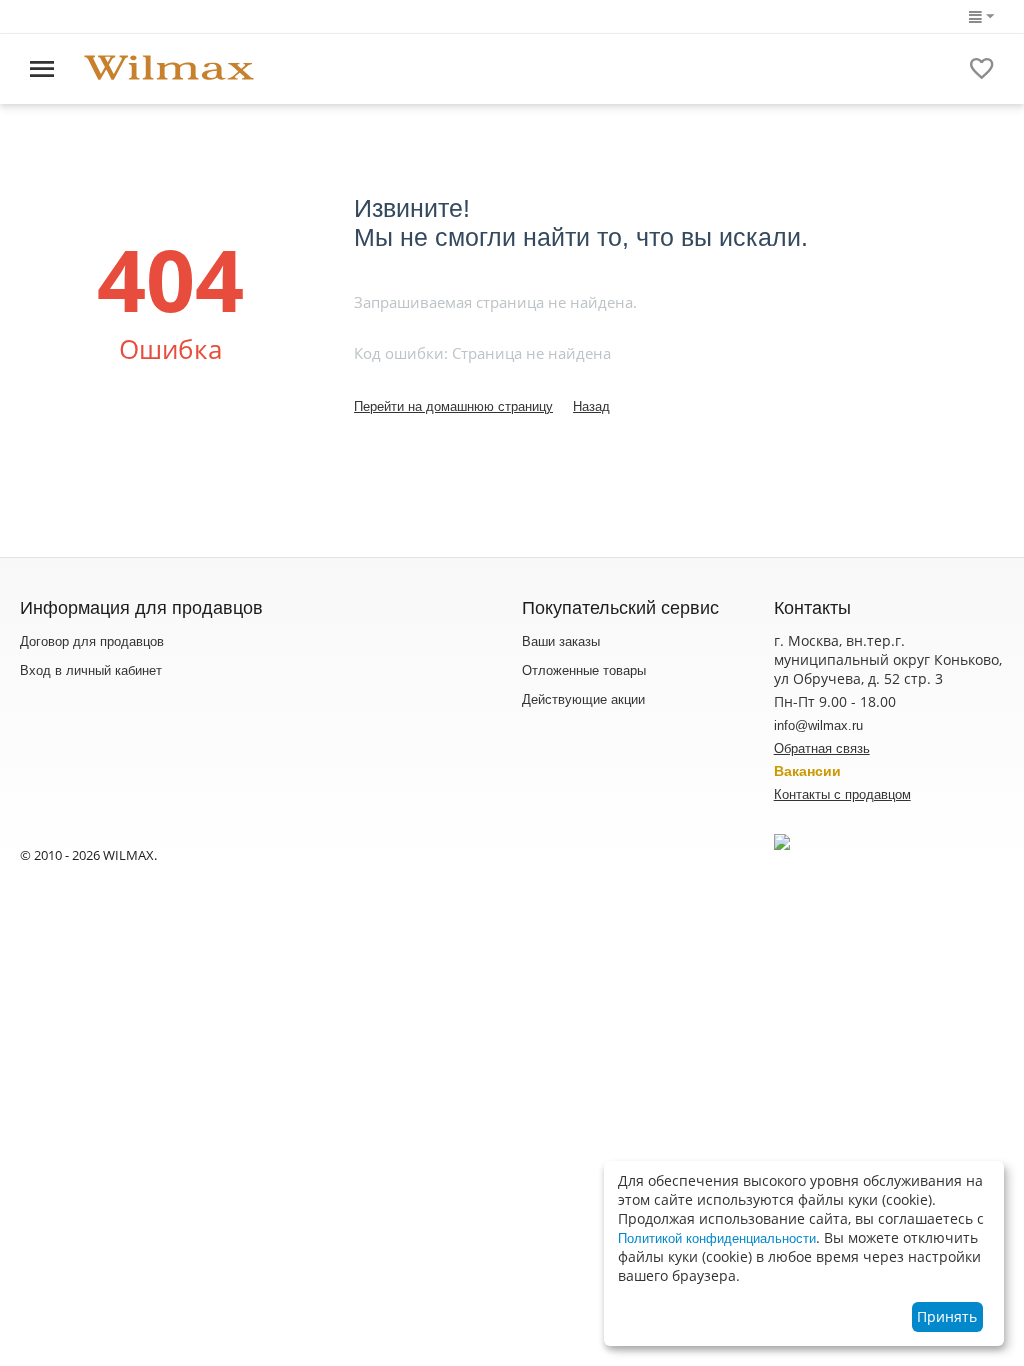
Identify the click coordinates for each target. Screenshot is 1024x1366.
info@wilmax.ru (818, 725)
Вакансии (807, 771)
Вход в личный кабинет (91, 670)
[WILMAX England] (169, 68)
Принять (947, 1316)
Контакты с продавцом (842, 794)
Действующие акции (583, 699)
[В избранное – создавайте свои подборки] (982, 69)
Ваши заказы (561, 641)
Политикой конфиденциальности (717, 1238)
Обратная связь (822, 748)
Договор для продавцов (92, 641)
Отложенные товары (584, 670)
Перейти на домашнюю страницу (453, 406)
